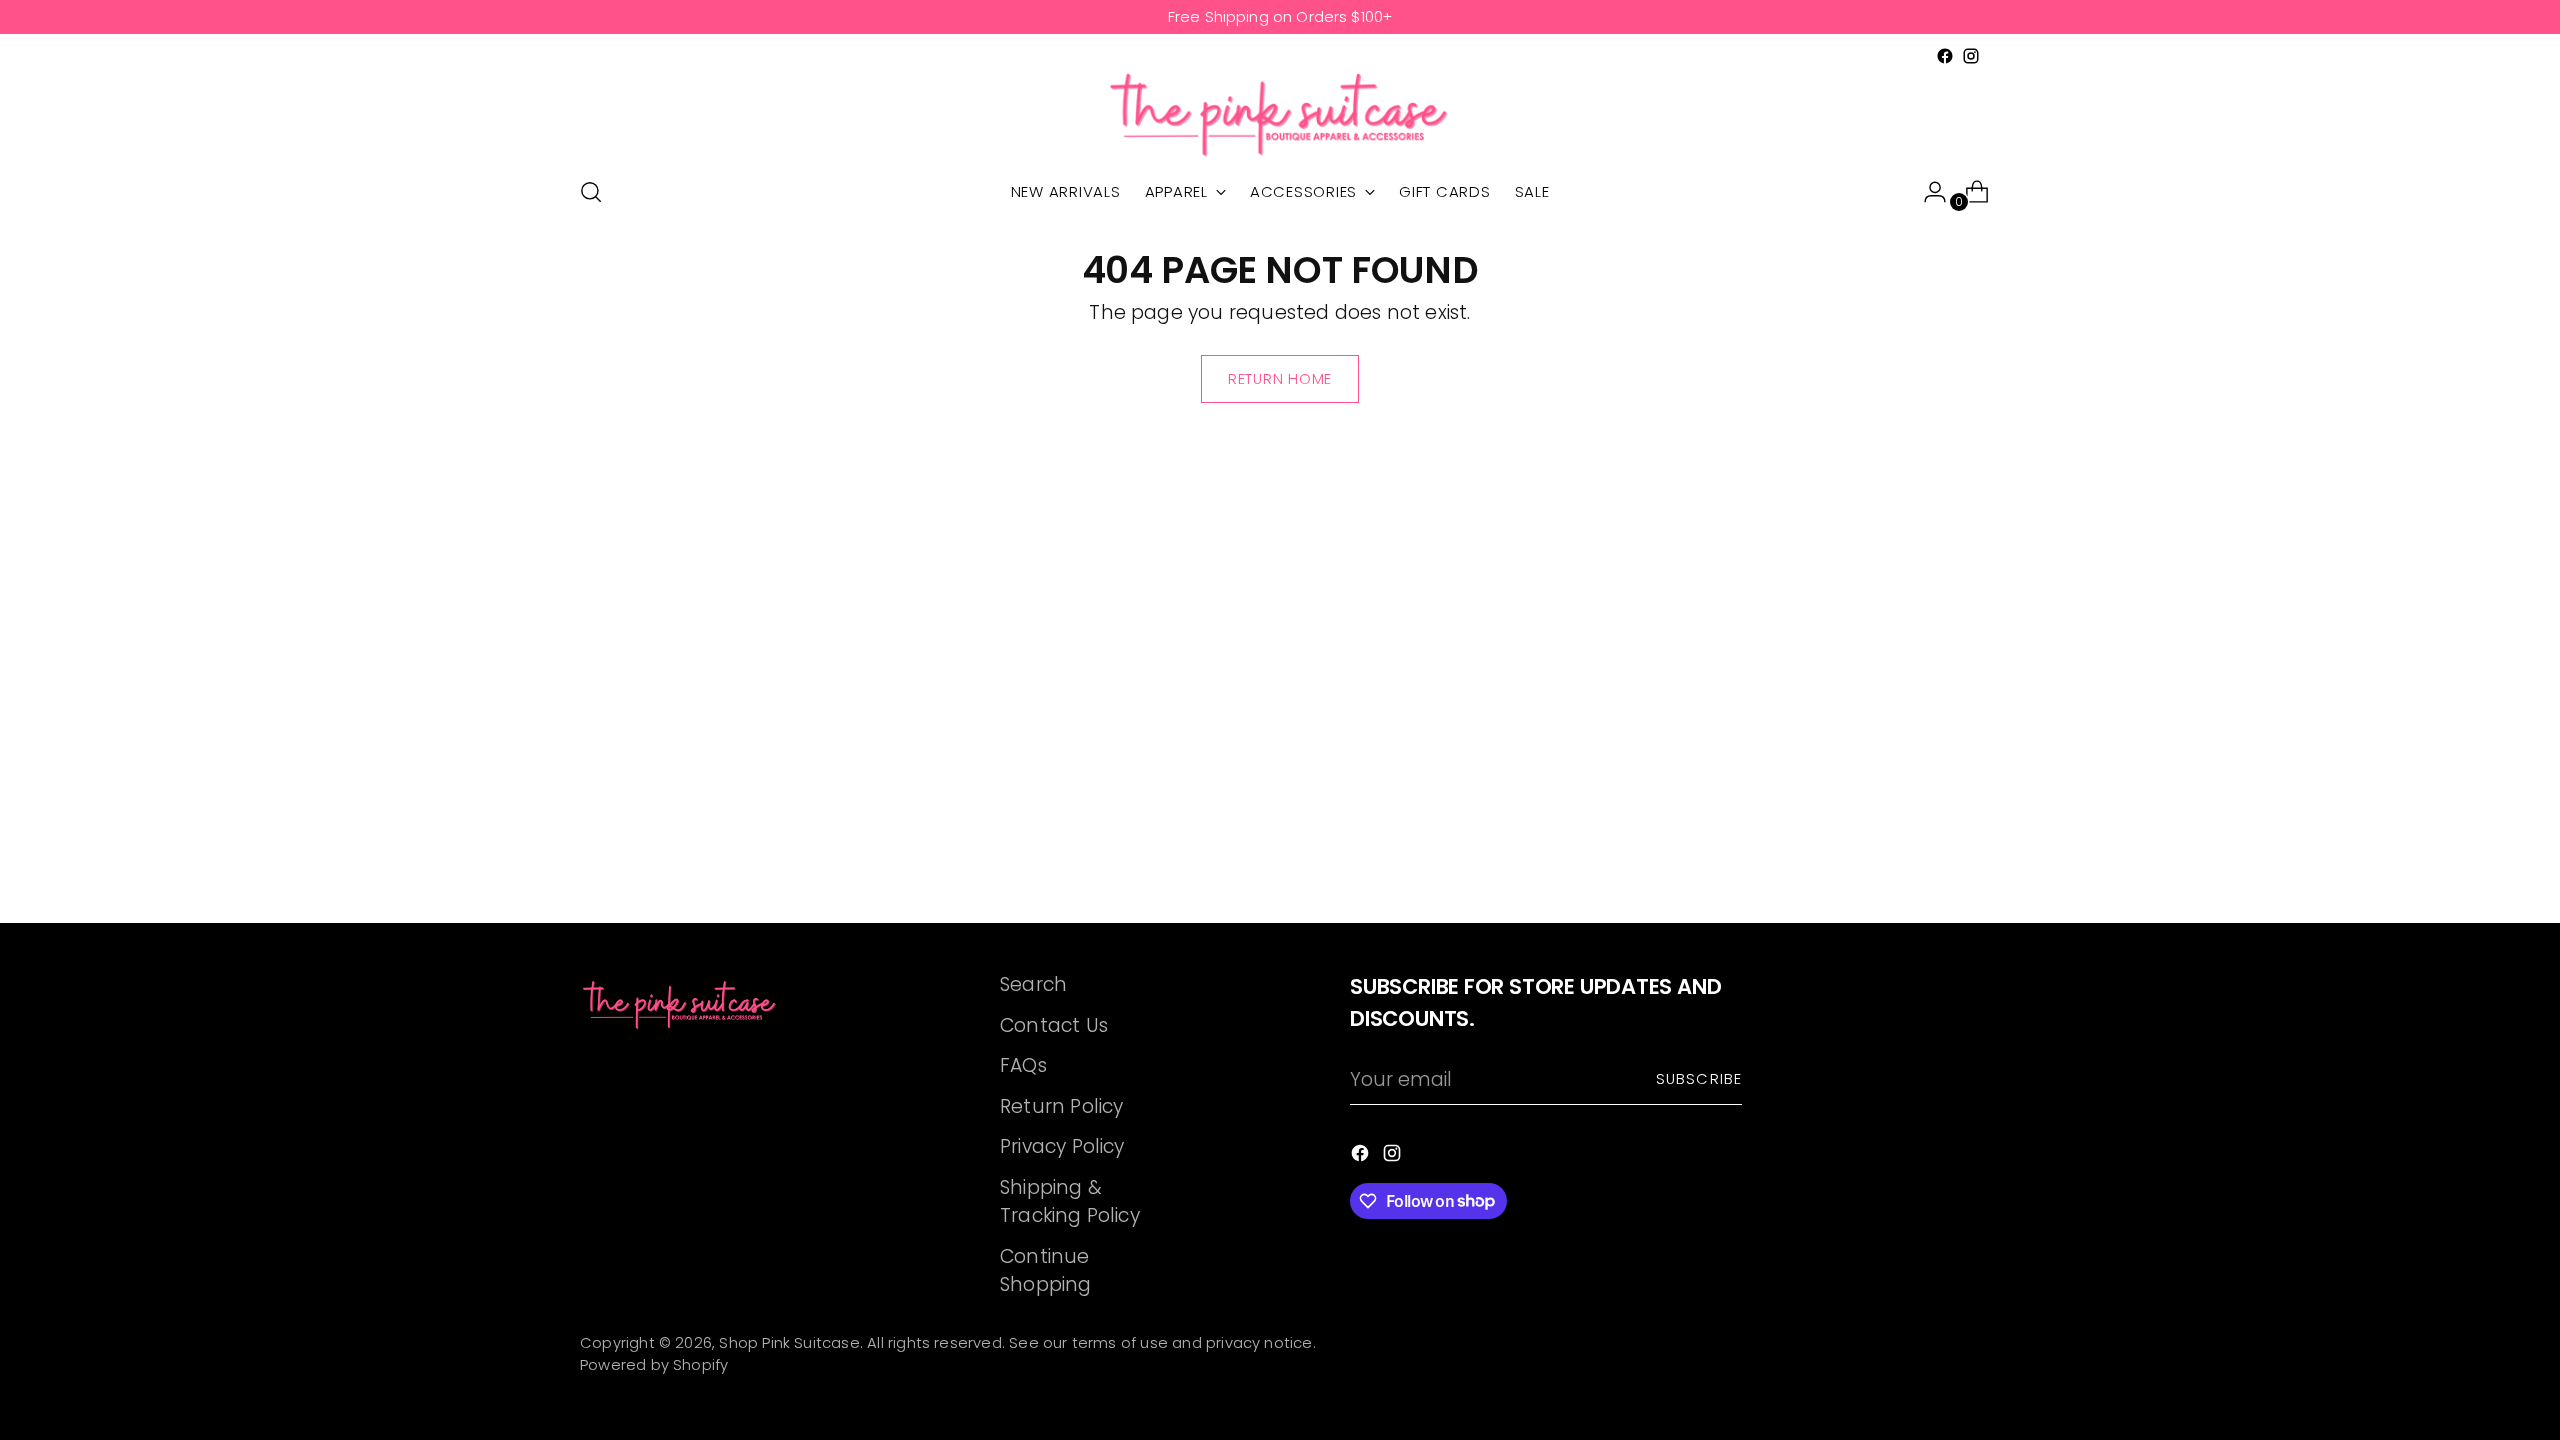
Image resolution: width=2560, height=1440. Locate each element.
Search (1033, 984)
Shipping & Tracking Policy (1070, 1202)
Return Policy (1061, 1106)
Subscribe (1699, 1079)
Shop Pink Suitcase (789, 1343)
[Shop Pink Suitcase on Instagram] (1971, 56)
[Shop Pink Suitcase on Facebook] (1945, 56)
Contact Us (1054, 1025)
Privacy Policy (1062, 1146)
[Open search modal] (591, 192)
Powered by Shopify (654, 1365)
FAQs (1023, 1065)
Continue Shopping (1046, 1271)
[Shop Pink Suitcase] (1280, 114)
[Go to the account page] (1927, 192)
